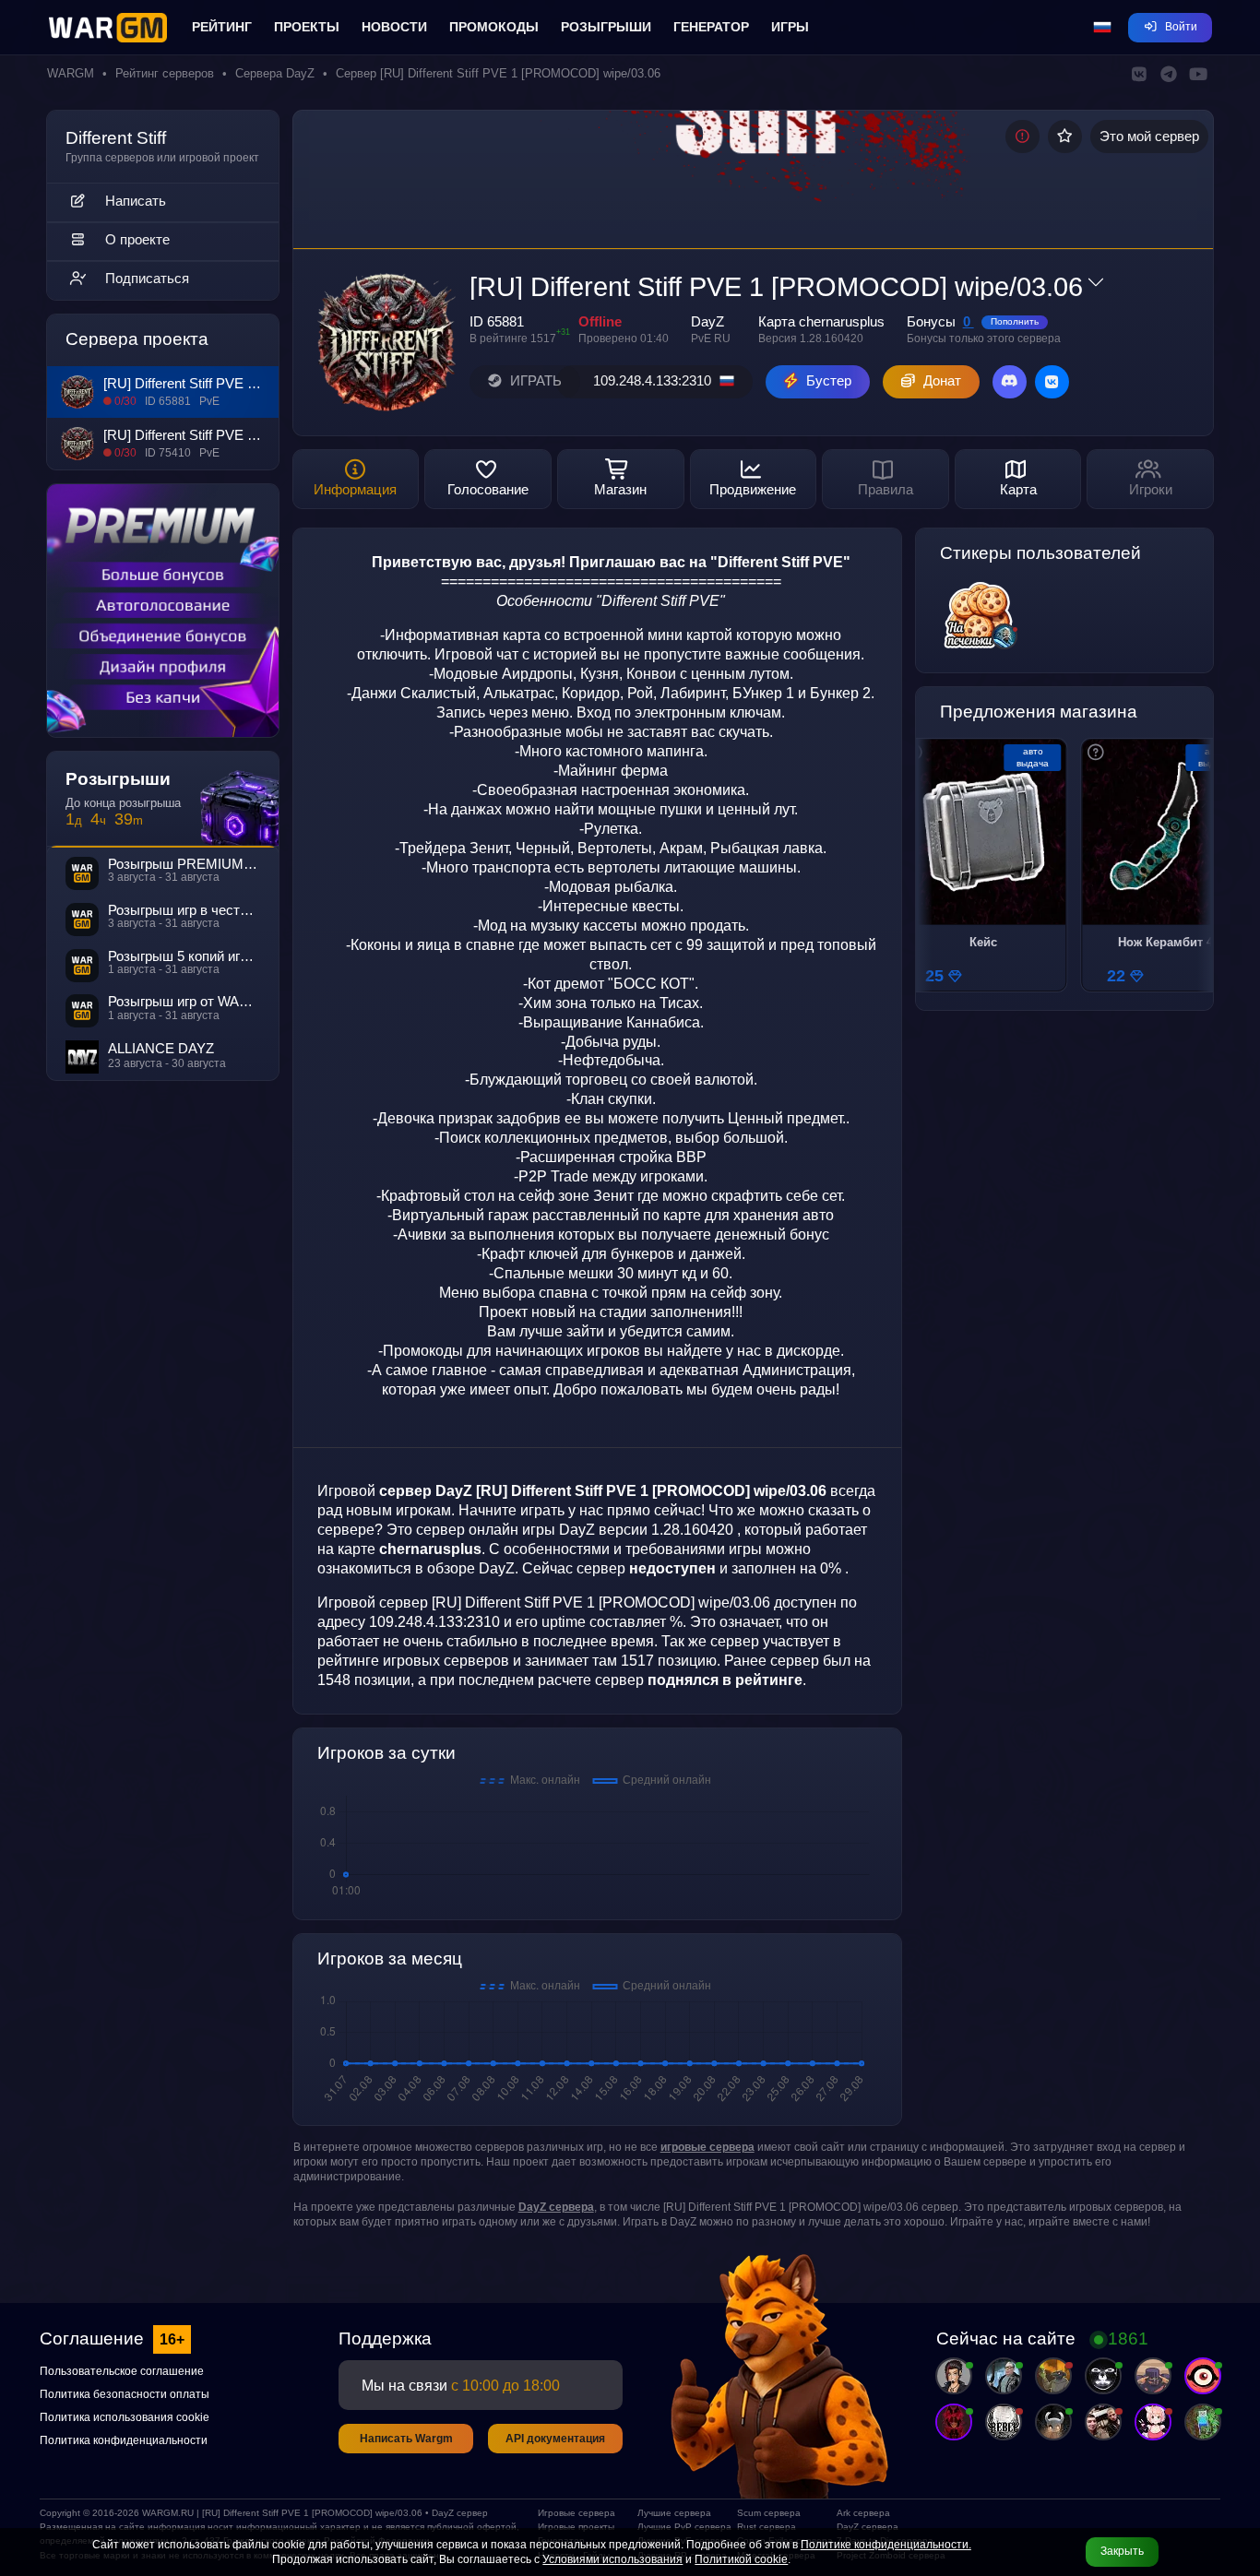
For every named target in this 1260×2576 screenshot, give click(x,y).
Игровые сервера (577, 2513)
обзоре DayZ (471, 1568)
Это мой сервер (1149, 137)
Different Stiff (116, 138)
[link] (707, 2147)
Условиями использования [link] (612, 2559)
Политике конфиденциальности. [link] (886, 2545)
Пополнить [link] (1015, 321)
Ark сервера (863, 2513)
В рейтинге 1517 (513, 338)
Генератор (711, 27)
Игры (790, 27)
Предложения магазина (1039, 712)
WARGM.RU (168, 2513)
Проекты (307, 27)
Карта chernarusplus (821, 322)
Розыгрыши (606, 27)
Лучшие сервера (674, 2513)
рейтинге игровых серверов (413, 1660)
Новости (394, 27)
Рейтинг (222, 27)
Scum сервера (769, 2513)
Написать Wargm (406, 2439)
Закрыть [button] (1122, 2551)
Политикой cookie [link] (741, 2559)
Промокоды (494, 27)
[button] (1102, 28)
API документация (555, 2439)
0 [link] (969, 322)
